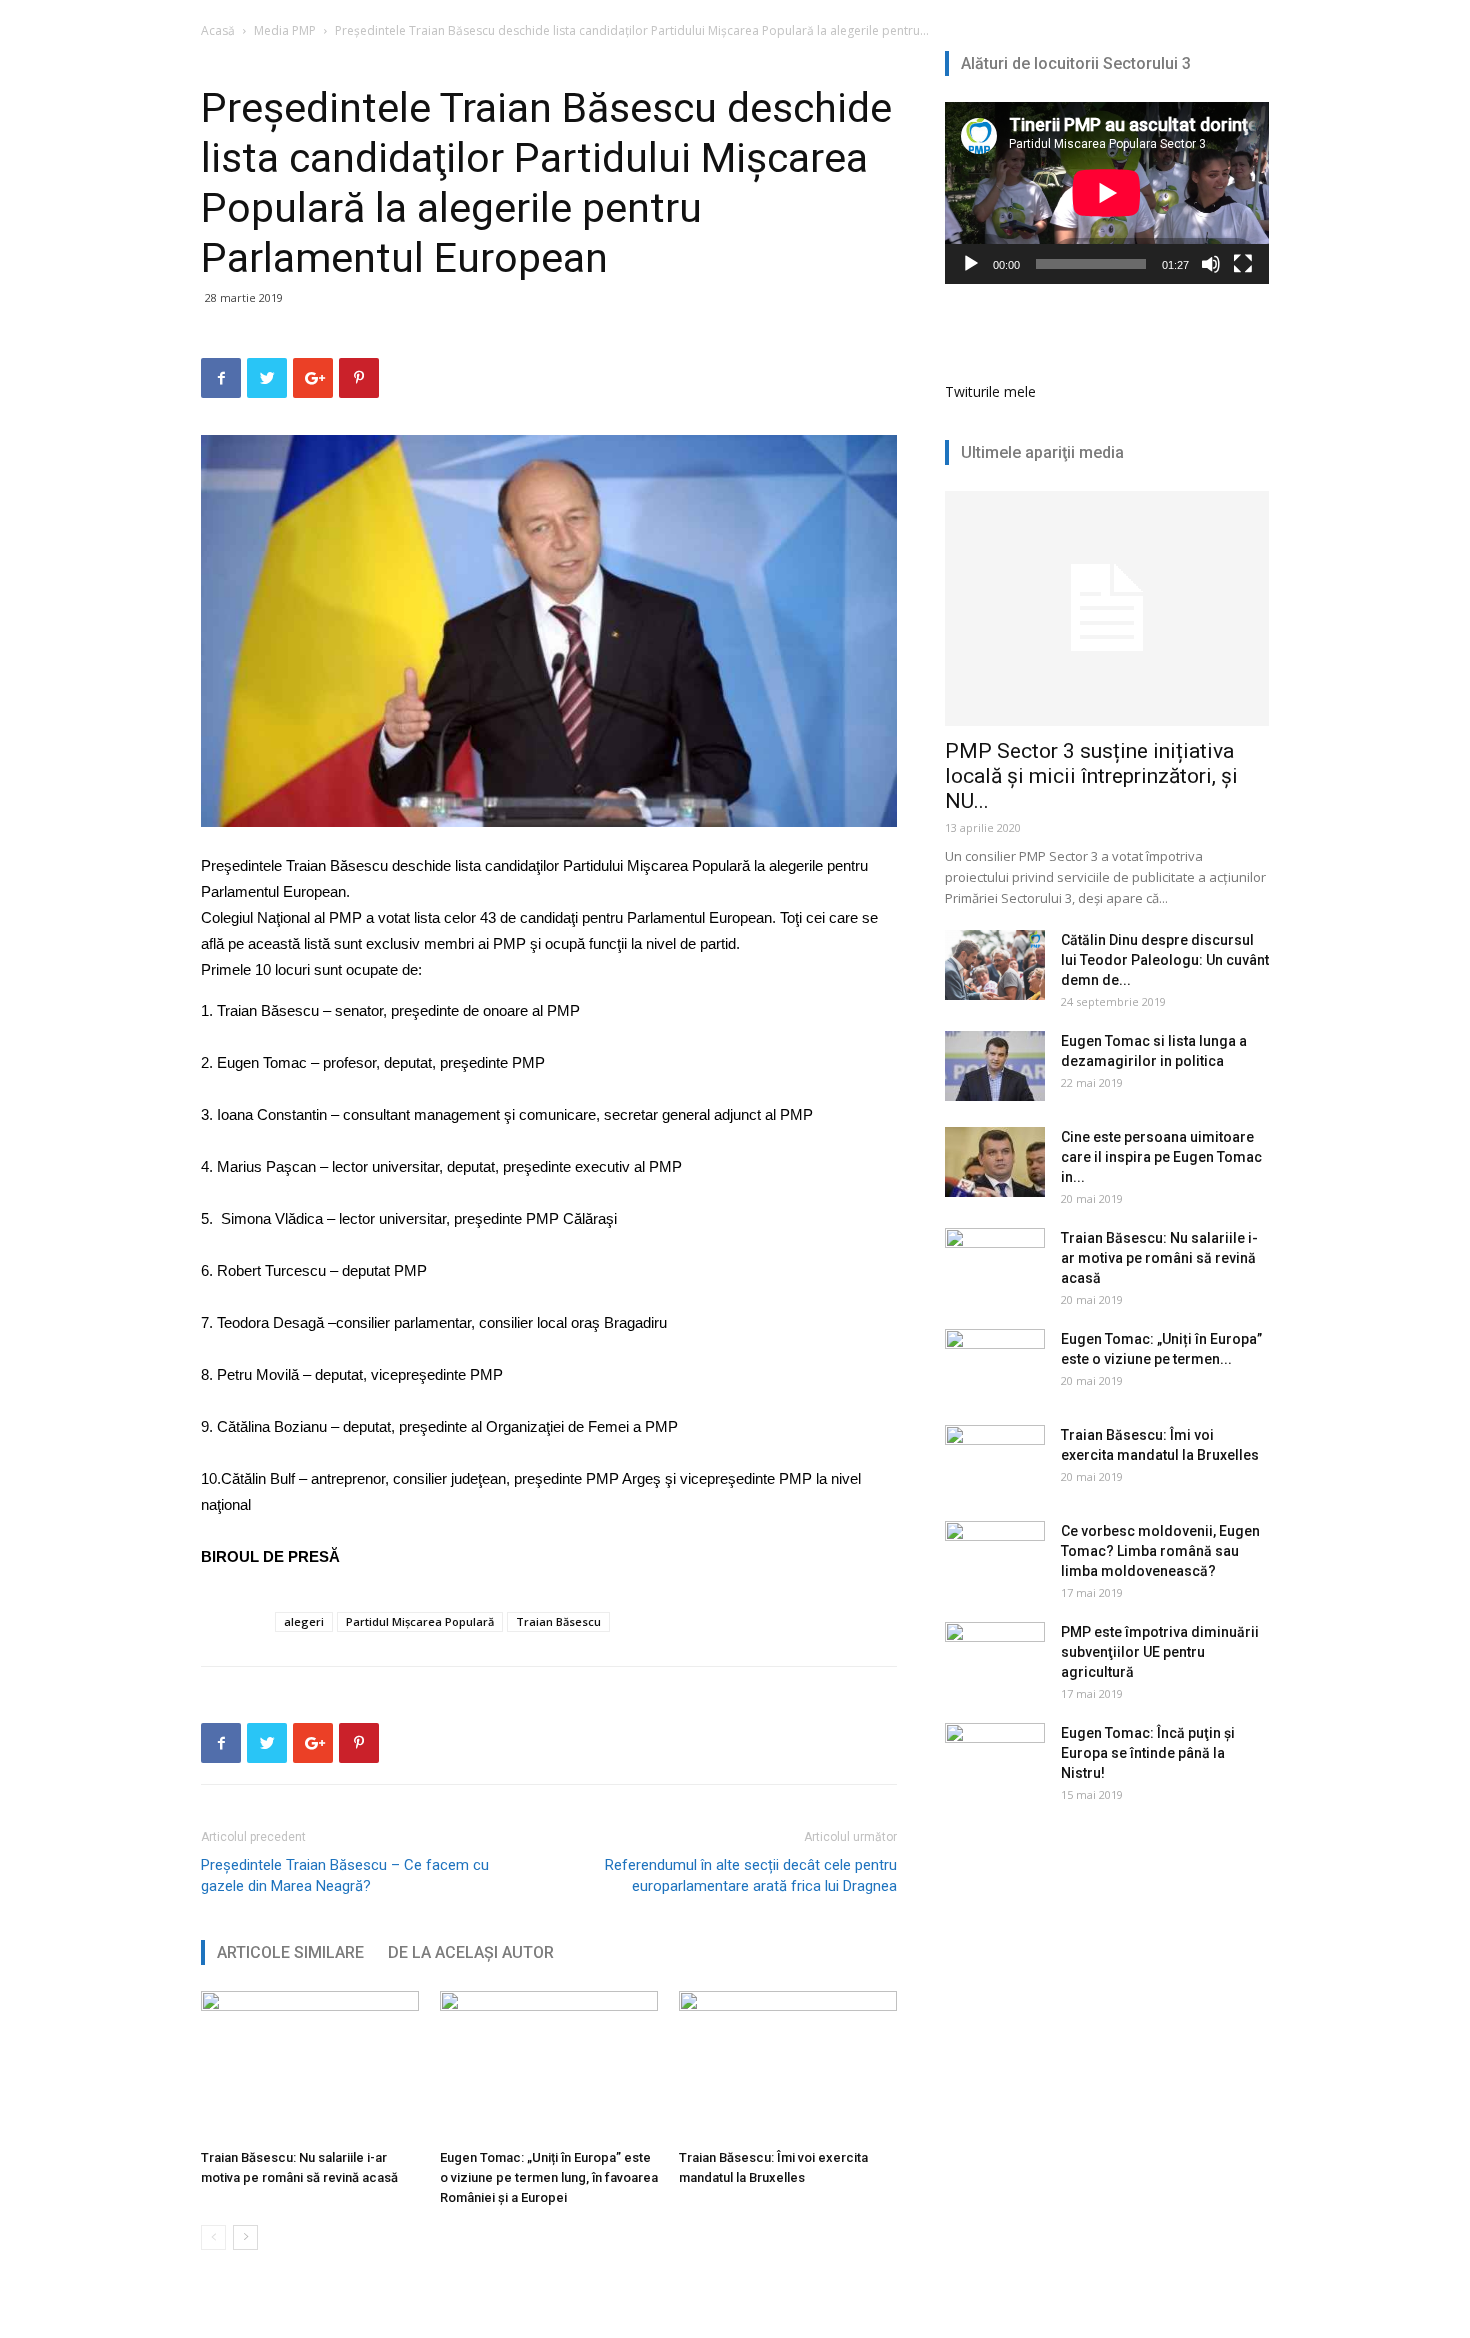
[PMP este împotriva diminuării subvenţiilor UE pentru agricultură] (995, 1657)
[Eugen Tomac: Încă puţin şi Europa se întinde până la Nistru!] (995, 1758)
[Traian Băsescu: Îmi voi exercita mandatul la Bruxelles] (788, 2066)
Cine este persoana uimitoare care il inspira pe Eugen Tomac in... (1161, 1157)
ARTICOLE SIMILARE (290, 1952)
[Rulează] (971, 264)
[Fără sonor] (1211, 264)
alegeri (304, 1621)
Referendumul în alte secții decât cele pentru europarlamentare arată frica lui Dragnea (751, 1875)
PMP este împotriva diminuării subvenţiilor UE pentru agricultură (1160, 1652)
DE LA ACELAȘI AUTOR (471, 1952)
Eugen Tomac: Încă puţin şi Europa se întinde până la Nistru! (1148, 1753)
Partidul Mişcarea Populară (420, 1621)
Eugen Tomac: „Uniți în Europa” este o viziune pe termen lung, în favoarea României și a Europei (549, 2177)
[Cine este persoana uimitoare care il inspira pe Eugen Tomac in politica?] (995, 1162)
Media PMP (285, 30)
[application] (1107, 193)
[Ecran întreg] (1243, 264)
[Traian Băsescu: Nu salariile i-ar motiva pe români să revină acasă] (310, 2066)
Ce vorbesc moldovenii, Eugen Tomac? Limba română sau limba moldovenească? (1160, 1551)
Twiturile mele (990, 391)
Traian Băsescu (558, 1621)
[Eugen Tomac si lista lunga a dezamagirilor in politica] (995, 1066)
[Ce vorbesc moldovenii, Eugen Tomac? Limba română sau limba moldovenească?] (995, 1556)
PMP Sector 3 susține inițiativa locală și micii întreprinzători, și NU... (1091, 776)
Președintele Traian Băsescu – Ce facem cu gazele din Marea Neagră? (345, 1875)
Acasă (218, 30)
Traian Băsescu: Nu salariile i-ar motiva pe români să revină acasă (1159, 1258)
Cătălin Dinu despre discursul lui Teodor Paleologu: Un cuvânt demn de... (1165, 960)
